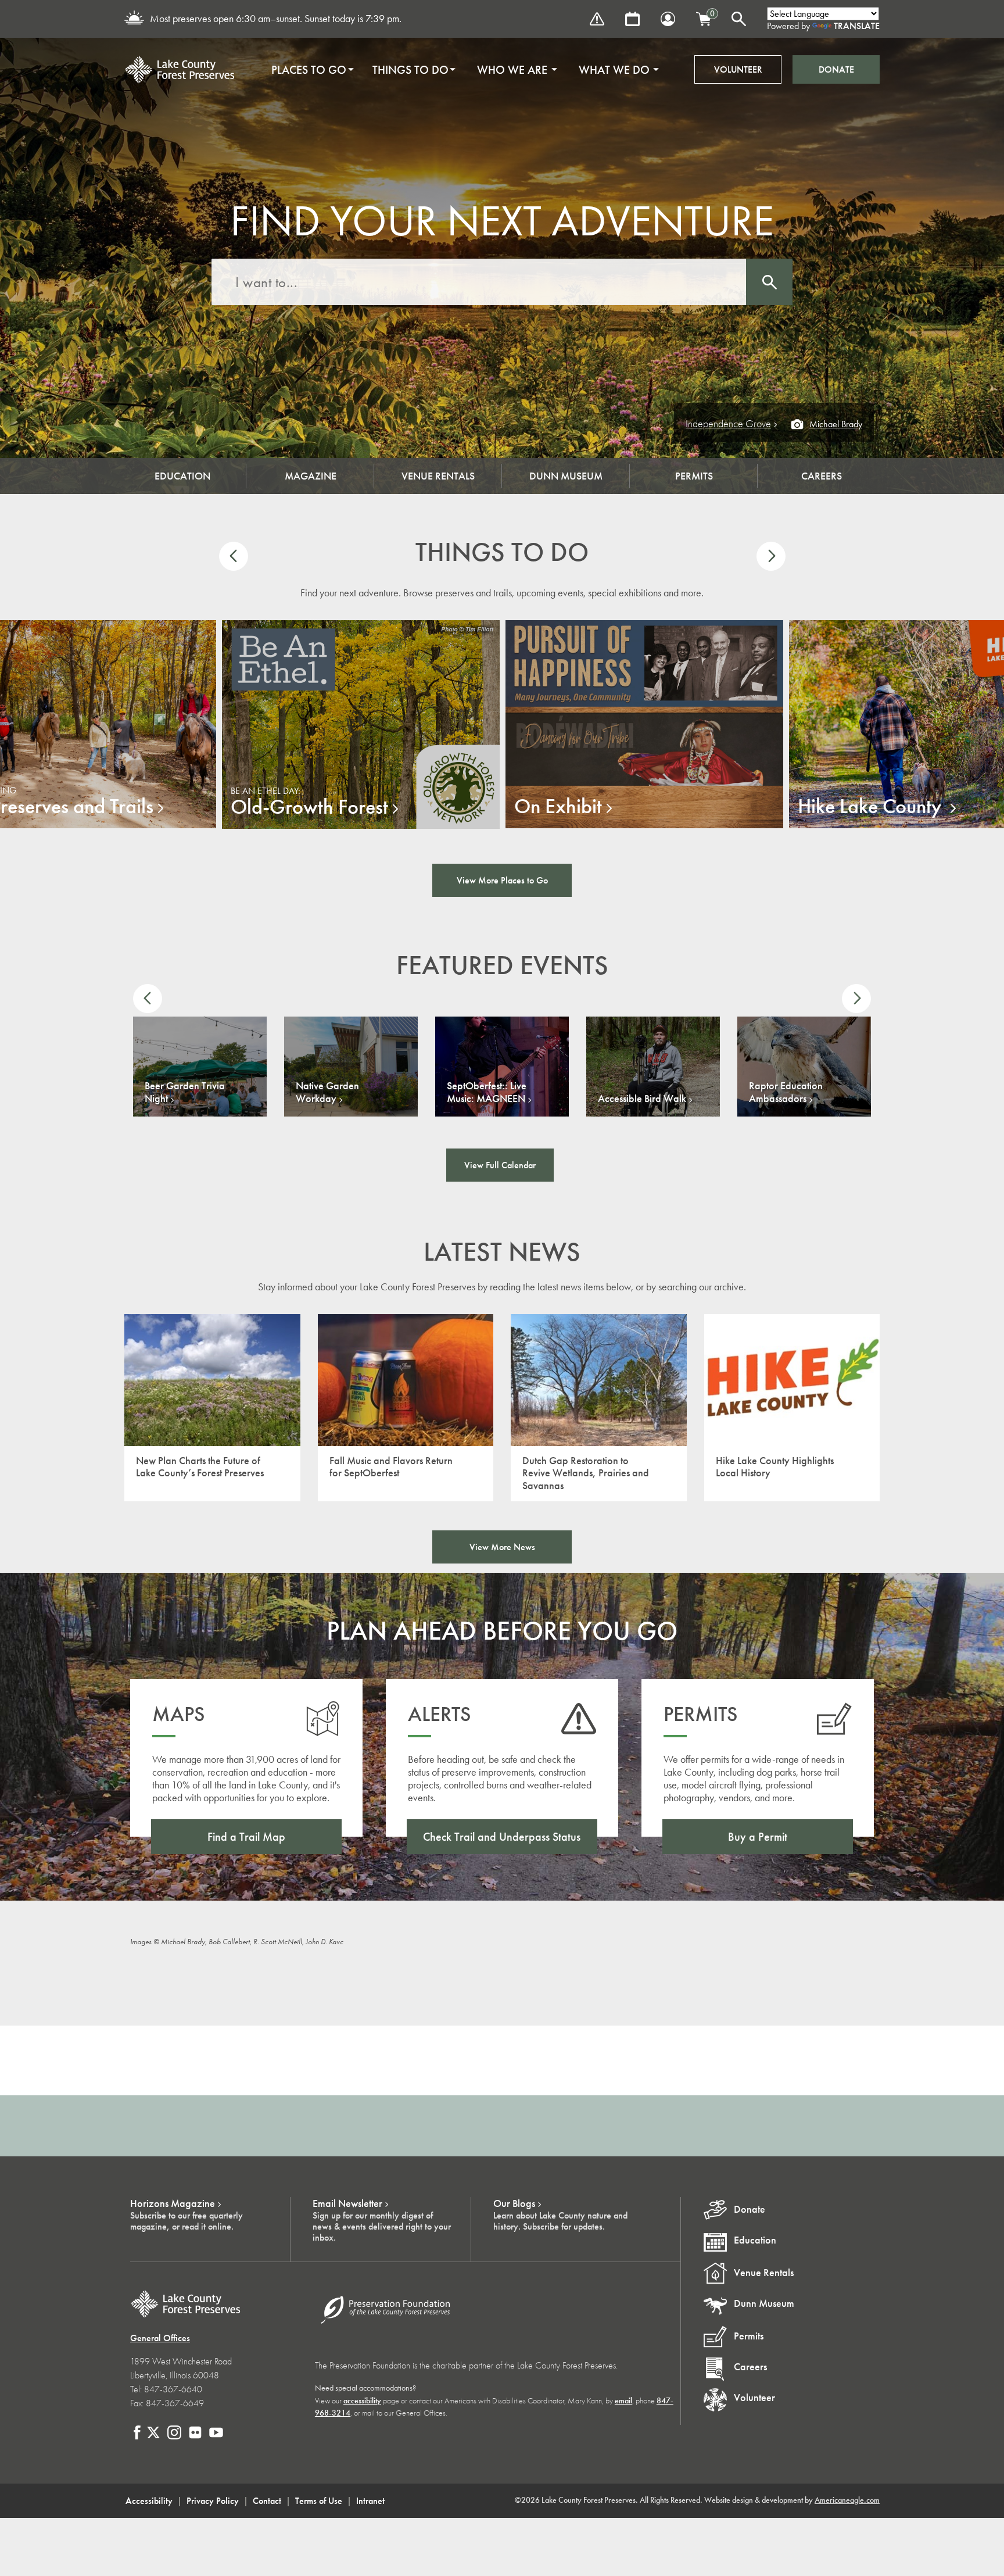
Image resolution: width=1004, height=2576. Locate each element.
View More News (502, 1547)
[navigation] (461, 70)
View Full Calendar (500, 1165)
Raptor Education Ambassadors (786, 1092)
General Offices (160, 2338)
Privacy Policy (213, 2501)
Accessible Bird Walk (642, 1099)
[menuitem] (309, 70)
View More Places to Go (502, 880)
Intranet (370, 2501)
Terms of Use (319, 2501)
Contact (267, 2501)
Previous (234, 556)
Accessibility (149, 2501)
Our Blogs (514, 2203)
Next (771, 556)
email (623, 2401)
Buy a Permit (758, 1837)
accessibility (362, 2401)
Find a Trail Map (246, 1837)
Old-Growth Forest (309, 807)
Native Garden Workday (327, 1092)
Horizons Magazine (173, 2203)
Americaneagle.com (847, 2500)
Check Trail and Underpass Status (502, 1837)
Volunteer (738, 69)
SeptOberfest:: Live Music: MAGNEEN (487, 1092)
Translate (857, 26)
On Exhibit (558, 806)
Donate (836, 69)
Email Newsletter (347, 2203)
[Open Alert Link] (597, 19)
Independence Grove (728, 424)
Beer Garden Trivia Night (185, 1092)
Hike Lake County (872, 806)
